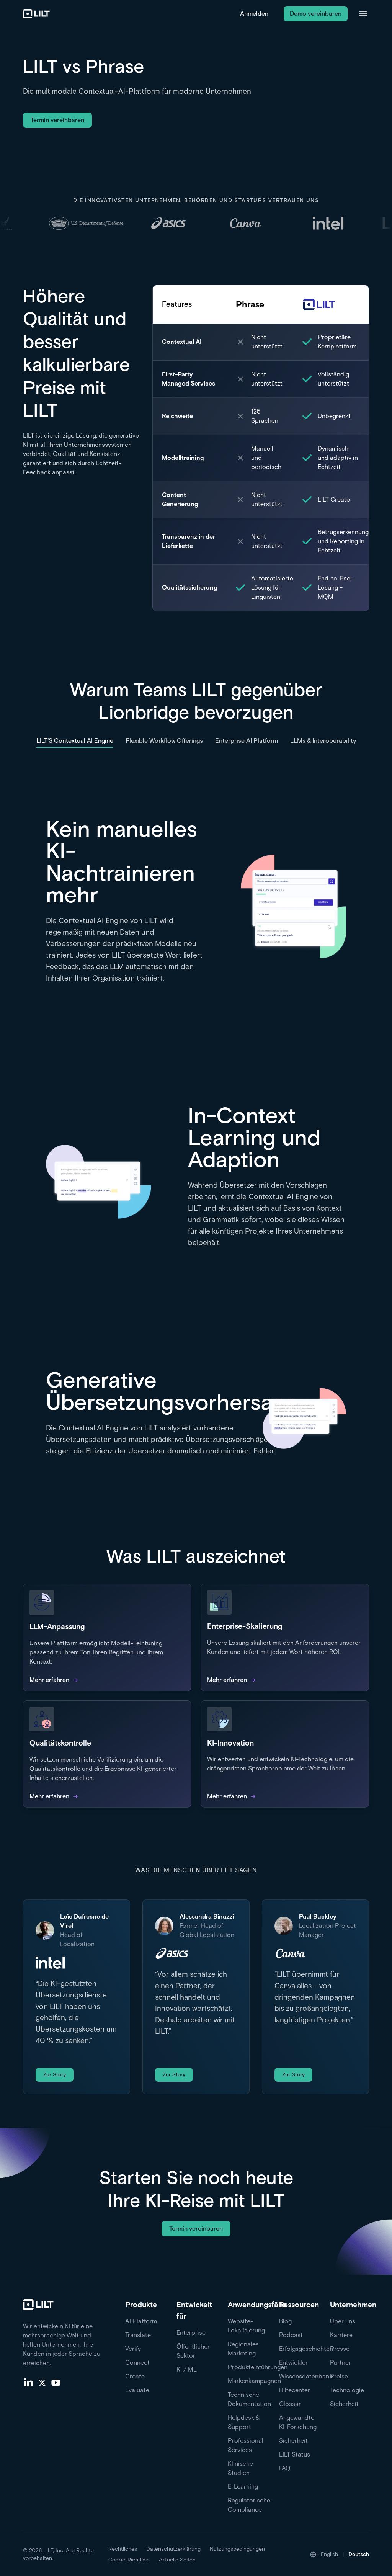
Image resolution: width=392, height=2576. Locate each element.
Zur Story (55, 2075)
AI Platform (141, 2321)
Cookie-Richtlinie (129, 2560)
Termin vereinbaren (57, 120)
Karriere (341, 2335)
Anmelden (254, 14)
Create (135, 2376)
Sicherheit (293, 2441)
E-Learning (243, 2487)
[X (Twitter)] (42, 2382)
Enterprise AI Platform (247, 741)
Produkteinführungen (258, 2367)
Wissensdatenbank (306, 2376)
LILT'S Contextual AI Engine (75, 741)
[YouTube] (56, 2382)
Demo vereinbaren (316, 14)
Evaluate (137, 2390)
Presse (340, 2349)
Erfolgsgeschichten (306, 2349)
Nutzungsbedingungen (237, 2549)
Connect (137, 2363)
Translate (138, 2335)
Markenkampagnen (254, 2381)
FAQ (285, 2468)
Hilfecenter (295, 2390)
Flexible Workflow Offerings (164, 741)
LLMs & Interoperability (323, 741)
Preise (339, 2376)
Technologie (347, 2390)
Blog (285, 2321)
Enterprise (191, 2333)
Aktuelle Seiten (177, 2560)
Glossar (290, 2404)
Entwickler (293, 2363)
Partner (341, 2363)
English (329, 2554)
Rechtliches (123, 2549)
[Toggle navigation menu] (363, 14)
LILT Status (295, 2454)
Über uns (343, 2321)
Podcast (291, 2335)
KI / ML (187, 2369)
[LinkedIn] (28, 2382)
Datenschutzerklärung (173, 2549)
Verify (133, 2349)
